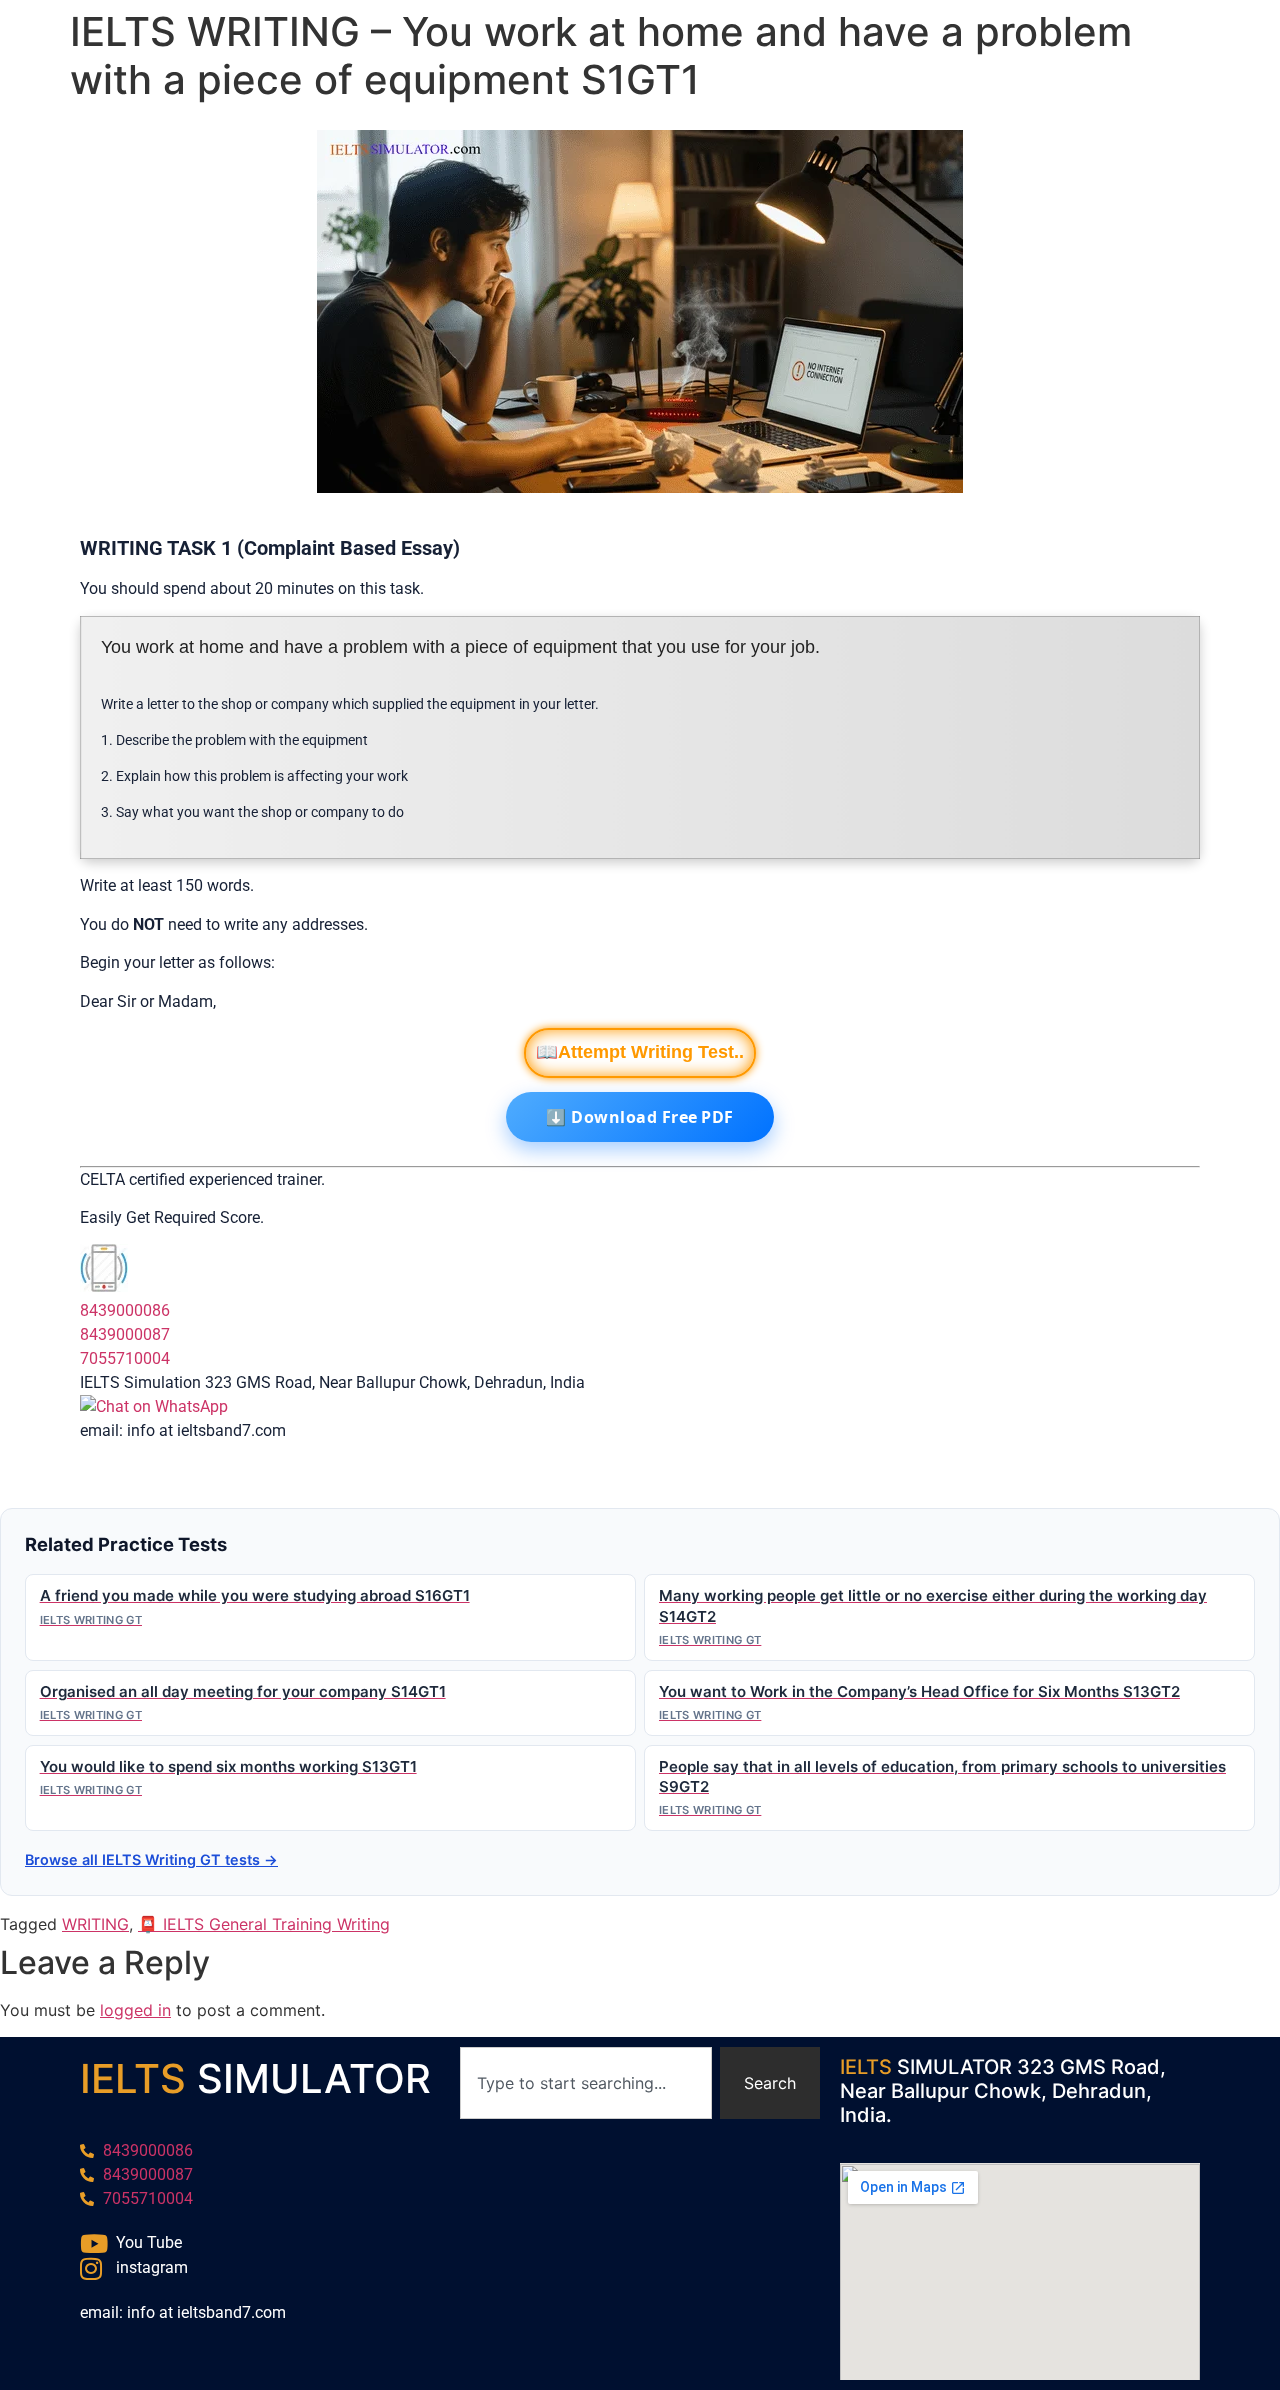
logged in (135, 2010)
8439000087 (125, 1334)
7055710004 (125, 1358)
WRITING (95, 1924)
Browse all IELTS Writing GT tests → (151, 1859)
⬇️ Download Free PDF (640, 1117)
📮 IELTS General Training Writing (264, 1924)
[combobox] (586, 2083)
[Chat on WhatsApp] (154, 1406)
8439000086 (125, 1310)
